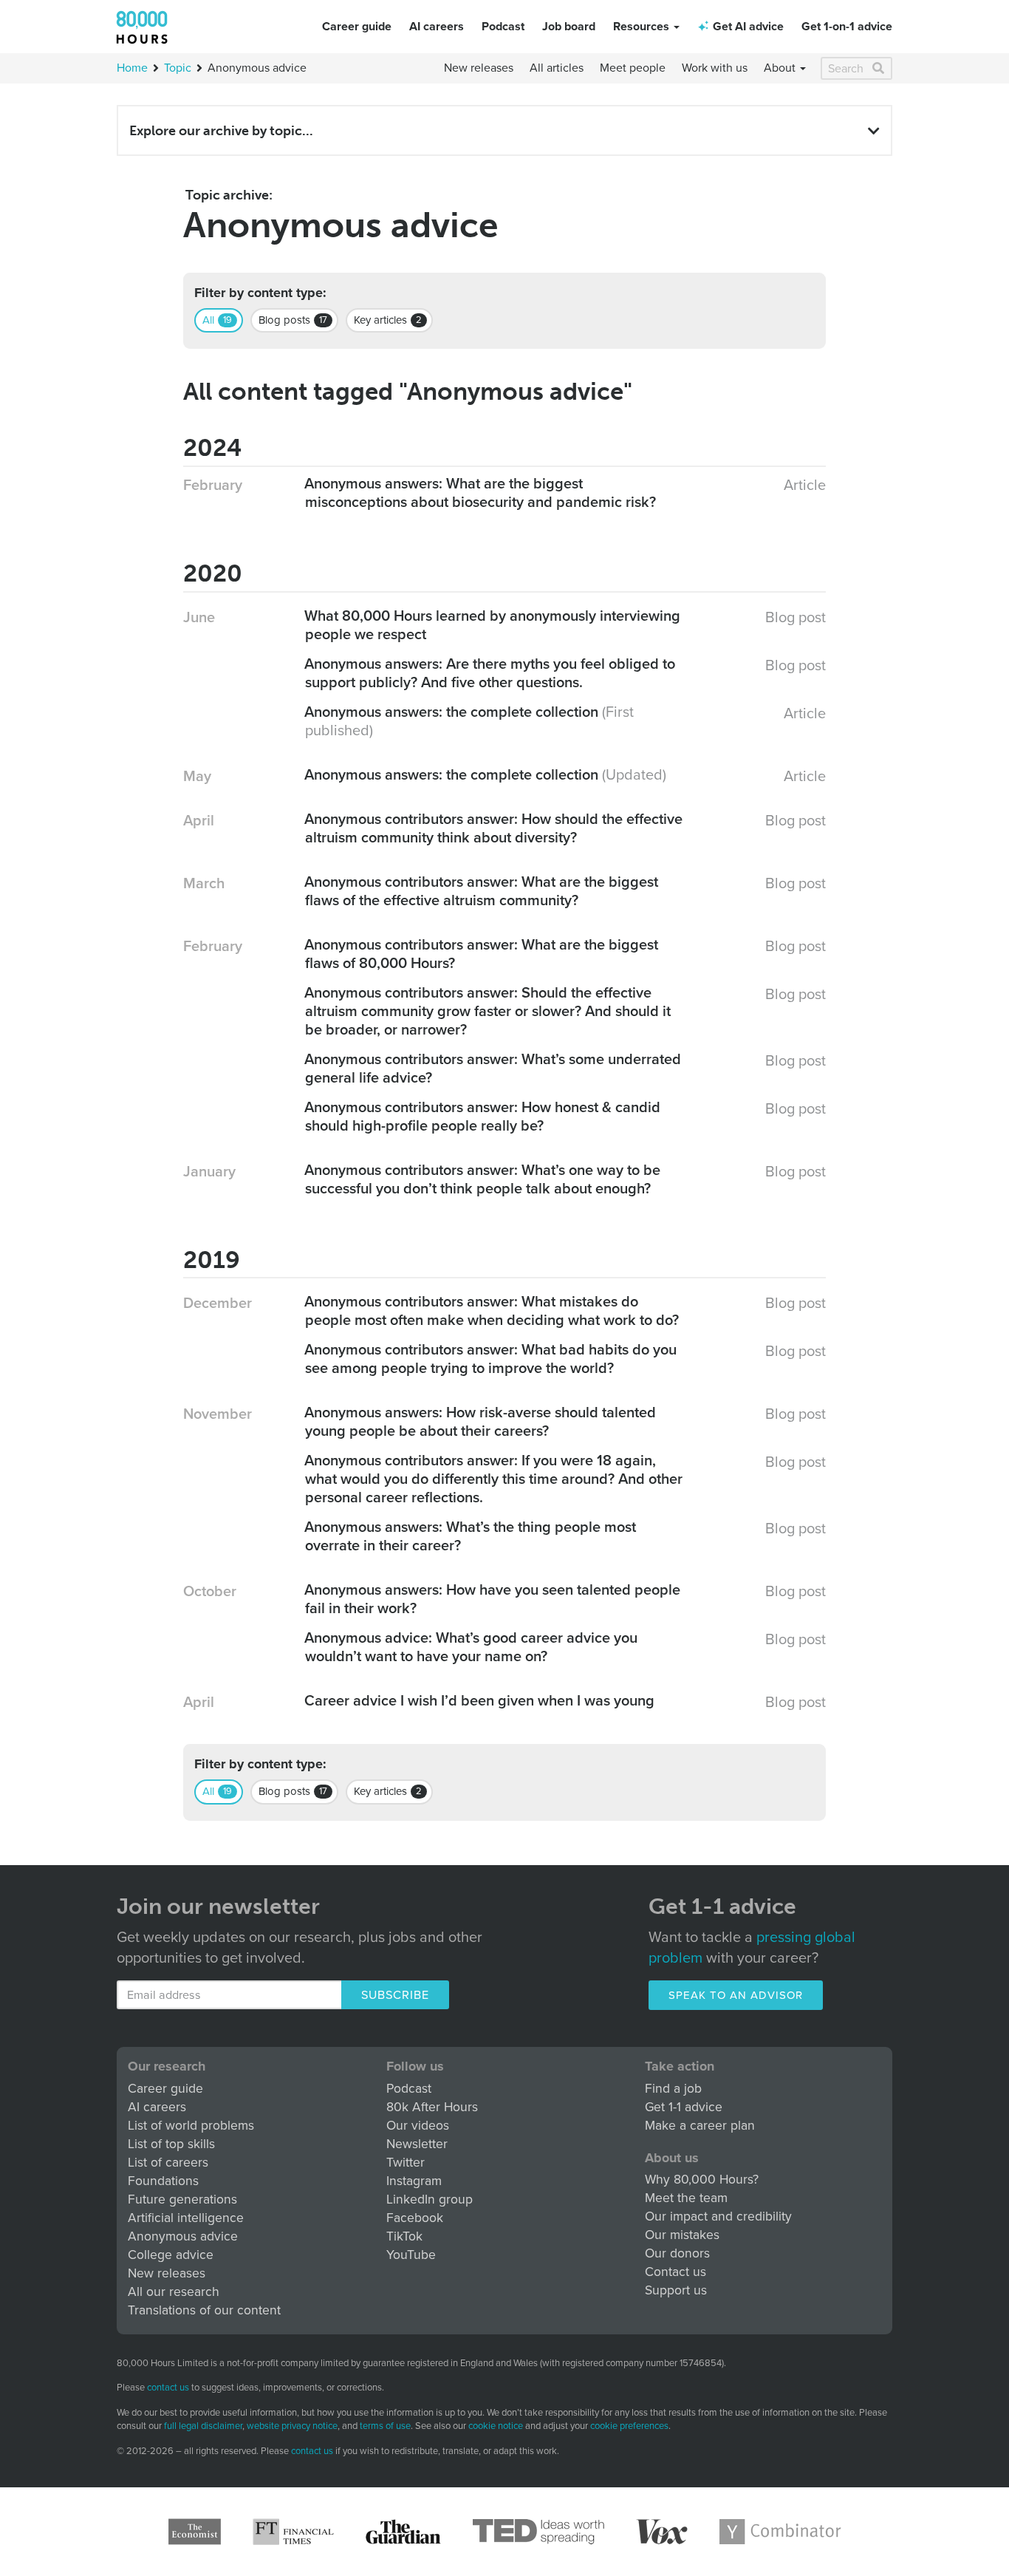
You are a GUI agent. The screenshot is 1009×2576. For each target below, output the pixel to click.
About (781, 68)
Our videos (418, 2126)
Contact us (675, 2272)
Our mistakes (682, 2235)
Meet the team (686, 2198)
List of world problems (191, 2126)
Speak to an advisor (736, 1995)
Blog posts (293, 320)
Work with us (715, 68)
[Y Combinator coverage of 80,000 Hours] (780, 2532)
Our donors (677, 2253)
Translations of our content (204, 2310)
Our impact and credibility (718, 2216)
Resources (643, 27)
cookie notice (496, 2426)
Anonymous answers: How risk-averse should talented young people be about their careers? (480, 1422)
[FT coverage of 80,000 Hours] (293, 2532)
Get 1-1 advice (684, 2107)
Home (132, 68)
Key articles (388, 320)
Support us (676, 2290)
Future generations (182, 2200)
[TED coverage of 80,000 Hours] (538, 2532)
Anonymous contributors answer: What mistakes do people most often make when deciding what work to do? (492, 1311)
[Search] (879, 68)
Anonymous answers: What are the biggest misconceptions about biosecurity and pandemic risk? (480, 493)
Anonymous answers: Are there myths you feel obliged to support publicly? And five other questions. (490, 674)
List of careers (168, 2163)
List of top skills (171, 2144)
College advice (171, 2255)
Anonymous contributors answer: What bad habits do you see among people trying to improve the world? (491, 1359)
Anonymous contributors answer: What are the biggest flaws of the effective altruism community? (482, 892)
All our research (174, 2292)
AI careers (437, 27)
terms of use (385, 2426)
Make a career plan (700, 2126)
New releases (479, 68)
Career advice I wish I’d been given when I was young (480, 1701)
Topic (178, 68)
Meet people (633, 68)
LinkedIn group (430, 2200)
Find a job (673, 2089)
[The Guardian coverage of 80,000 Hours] (403, 2532)
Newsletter (417, 2144)
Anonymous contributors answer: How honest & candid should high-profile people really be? (483, 1117)
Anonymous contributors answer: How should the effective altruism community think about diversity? (494, 829)
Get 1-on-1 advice (847, 27)
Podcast (503, 27)
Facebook (415, 2218)
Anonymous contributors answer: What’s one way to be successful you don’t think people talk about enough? (483, 1180)
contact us (168, 2388)
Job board (569, 27)
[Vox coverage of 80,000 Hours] (662, 2532)
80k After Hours (432, 2107)
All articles (557, 68)
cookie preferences (629, 2426)
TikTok (404, 2236)
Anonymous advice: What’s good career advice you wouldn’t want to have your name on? (471, 1648)
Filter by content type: (260, 293)
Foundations (163, 2181)
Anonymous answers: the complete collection (452, 712)
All (217, 320)
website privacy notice (292, 2426)
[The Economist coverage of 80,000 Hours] (195, 2532)
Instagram (414, 2181)
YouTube (411, 2255)
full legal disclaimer (203, 2426)
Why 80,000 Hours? (702, 2180)
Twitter (406, 2163)
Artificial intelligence (186, 2218)
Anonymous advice (183, 2236)
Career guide (357, 27)
